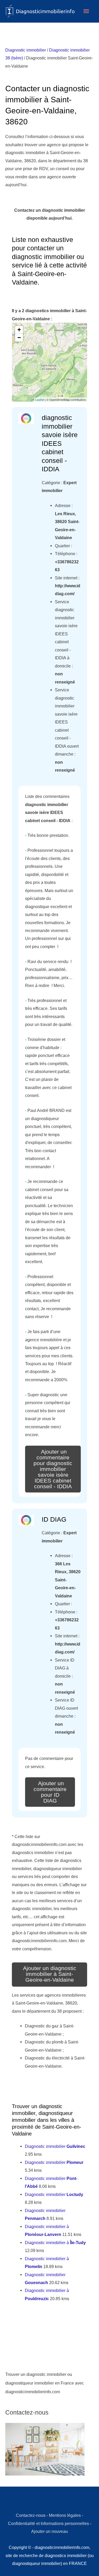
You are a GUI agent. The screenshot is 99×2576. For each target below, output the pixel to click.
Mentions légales (65, 2515)
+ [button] (19, 330)
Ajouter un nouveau (49, 2531)
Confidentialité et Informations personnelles (48, 2523)
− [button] (19, 338)
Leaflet (40, 399)
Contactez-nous (31, 2515)
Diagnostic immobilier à (55, 2243)
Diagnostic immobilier (26, 50)
